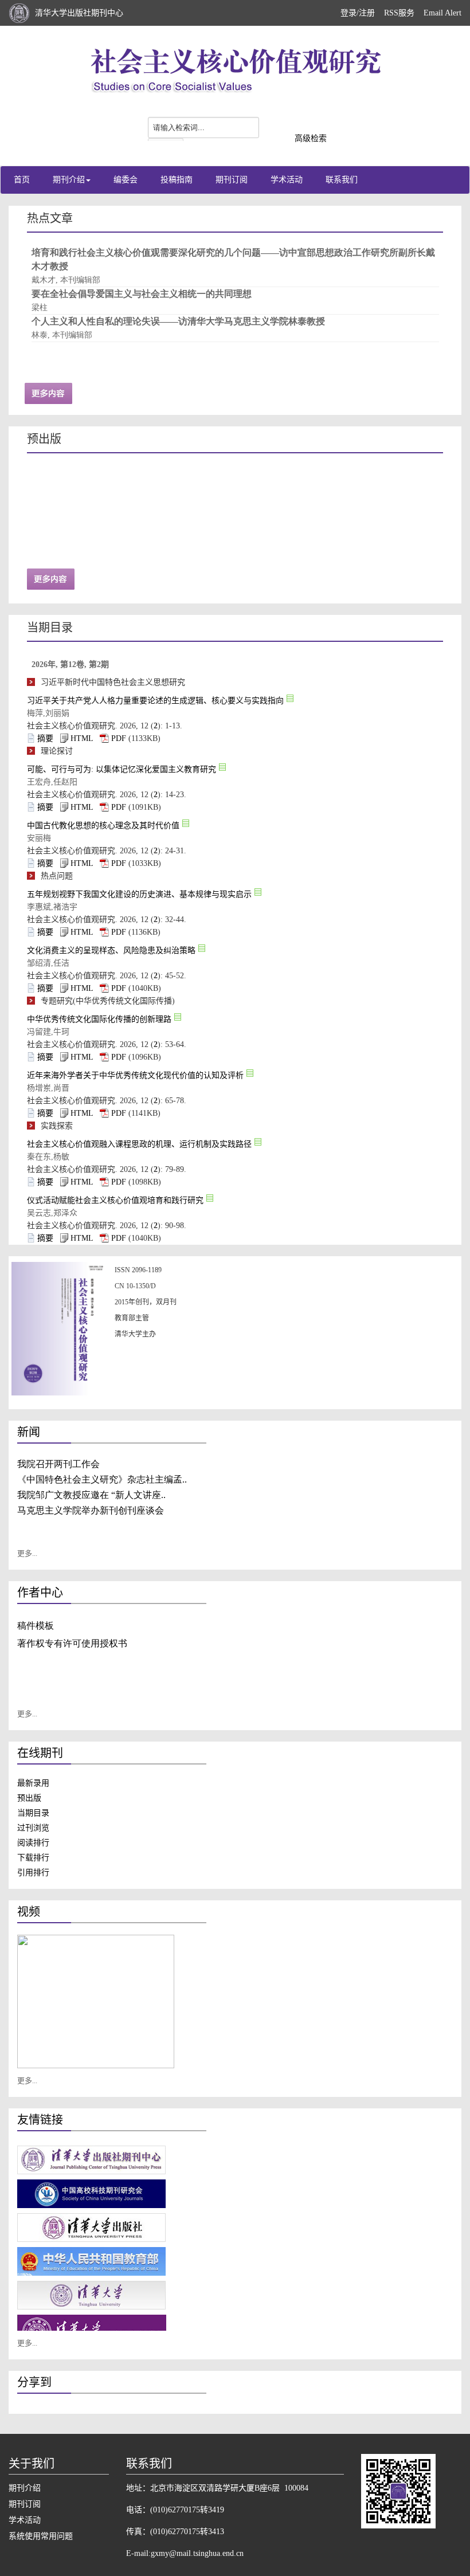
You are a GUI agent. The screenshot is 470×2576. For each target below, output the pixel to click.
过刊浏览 (33, 1828)
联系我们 (342, 180)
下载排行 (33, 1858)
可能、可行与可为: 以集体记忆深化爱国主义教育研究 (122, 769)
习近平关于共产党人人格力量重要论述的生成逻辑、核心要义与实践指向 (155, 701)
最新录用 (33, 1783)
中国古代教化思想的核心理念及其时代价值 (103, 826)
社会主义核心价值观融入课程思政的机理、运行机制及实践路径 (139, 1144)
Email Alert (442, 13)
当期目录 (33, 1813)
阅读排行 (33, 1843)
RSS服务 (399, 13)
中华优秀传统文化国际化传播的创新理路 (99, 1019)
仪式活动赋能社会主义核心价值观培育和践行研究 (115, 1200)
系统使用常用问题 (41, 2536)
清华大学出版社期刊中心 (79, 13)
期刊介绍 (69, 180)
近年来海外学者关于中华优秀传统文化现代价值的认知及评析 (135, 1075)
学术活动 (287, 180)
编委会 (126, 180)
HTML (82, 738)
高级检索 (311, 138)
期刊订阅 (232, 180)
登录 (348, 13)
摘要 (45, 738)
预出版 (29, 1798)
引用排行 (33, 1873)
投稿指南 (177, 180)
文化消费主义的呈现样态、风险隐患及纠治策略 (111, 950)
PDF (119, 738)
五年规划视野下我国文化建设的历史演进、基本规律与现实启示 (139, 894)
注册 (367, 13)
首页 (22, 180)
